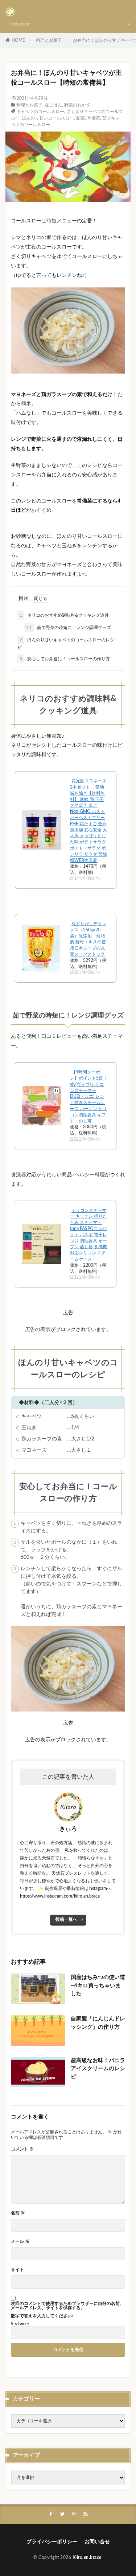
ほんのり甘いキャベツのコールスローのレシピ (66, 644)
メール (20, 2241)
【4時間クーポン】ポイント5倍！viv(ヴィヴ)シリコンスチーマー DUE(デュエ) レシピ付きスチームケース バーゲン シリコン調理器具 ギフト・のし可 (89, 1096)
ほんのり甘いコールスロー (48, 118)
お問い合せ (97, 2542)
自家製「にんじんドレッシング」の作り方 (98, 2023)
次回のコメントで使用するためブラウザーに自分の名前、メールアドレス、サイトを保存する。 (67, 2306)
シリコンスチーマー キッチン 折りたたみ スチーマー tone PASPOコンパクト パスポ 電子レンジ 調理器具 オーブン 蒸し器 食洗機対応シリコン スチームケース (88, 1235)
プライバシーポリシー (52, 2542)
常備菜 (94, 118)
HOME (18, 40)
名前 (18, 2213)
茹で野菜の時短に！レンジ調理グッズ (68, 628)
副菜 (81, 118)
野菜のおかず (77, 105)
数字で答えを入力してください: (42, 2316)
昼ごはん (53, 105)
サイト (17, 2270)
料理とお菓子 (49, 40)
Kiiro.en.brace (87, 2557)
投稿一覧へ (66, 1919)
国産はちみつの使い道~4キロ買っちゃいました (98, 1986)
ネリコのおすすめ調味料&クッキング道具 (64, 615)
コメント (22, 2149)
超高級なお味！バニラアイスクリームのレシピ (98, 2069)
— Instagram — (20, 24)
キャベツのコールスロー (40, 112)
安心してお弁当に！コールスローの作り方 (65, 659)
